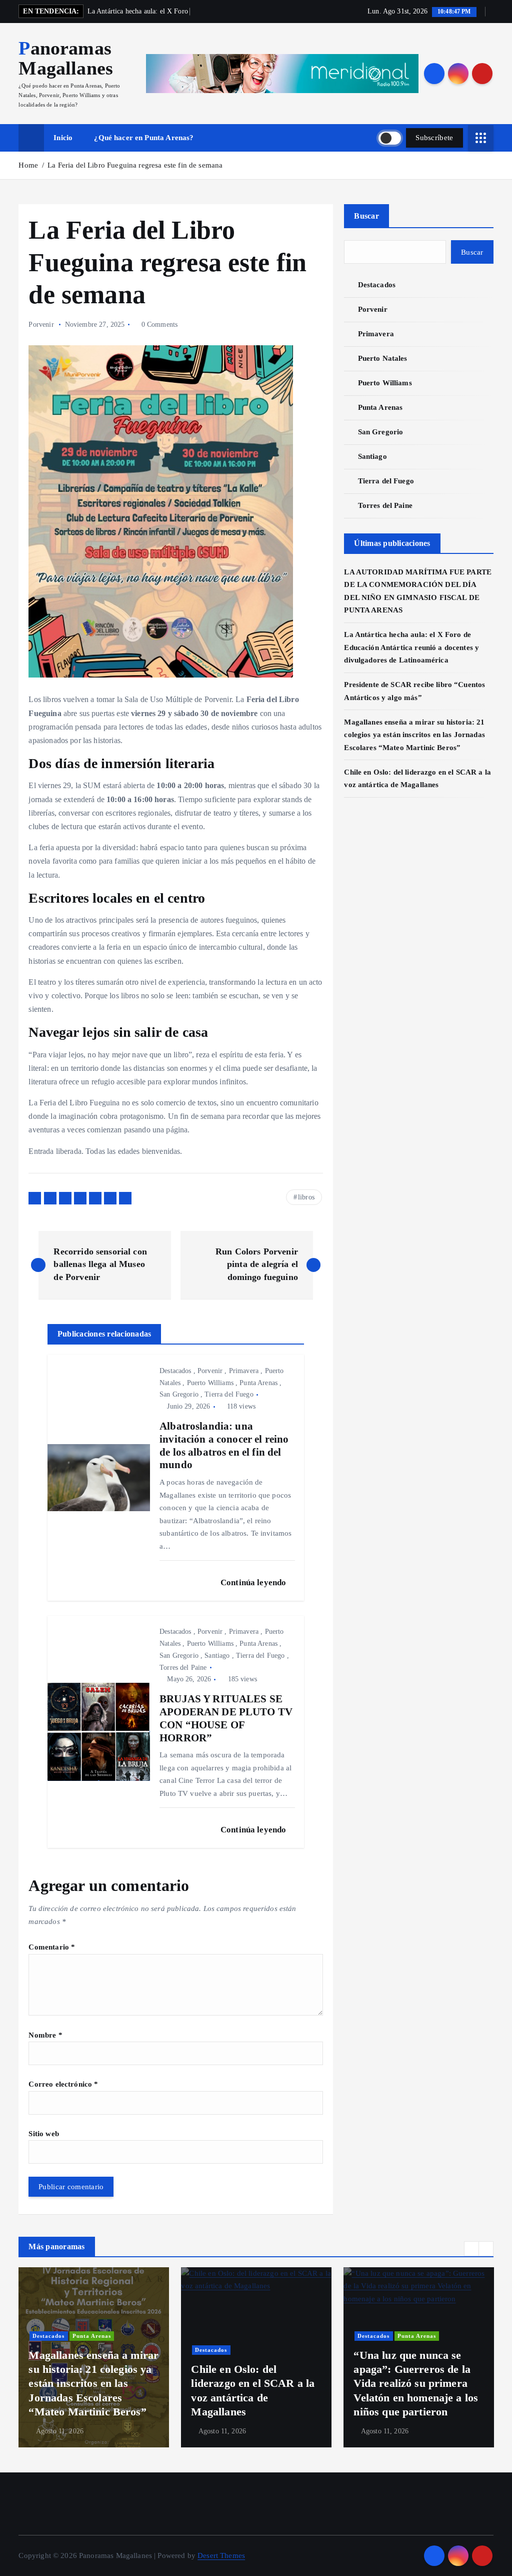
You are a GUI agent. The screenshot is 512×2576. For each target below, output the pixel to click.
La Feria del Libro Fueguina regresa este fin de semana (135, 165)
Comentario (52, 1947)
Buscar (366, 216)
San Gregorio (179, 1394)
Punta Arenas (258, 1383)
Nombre (45, 2035)
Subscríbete (434, 138)
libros (306, 1197)
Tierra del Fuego (229, 1394)
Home (28, 165)
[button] (471, 2249)
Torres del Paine (183, 1668)
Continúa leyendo (254, 1582)
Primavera (244, 1371)
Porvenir (41, 325)
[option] (94, 2357)
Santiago (217, 1656)
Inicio (63, 138)
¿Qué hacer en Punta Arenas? (144, 138)
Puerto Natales (382, 358)
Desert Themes (221, 2555)
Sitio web (43, 2134)
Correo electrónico (63, 2084)
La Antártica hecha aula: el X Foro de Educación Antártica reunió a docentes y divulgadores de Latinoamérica (411, 647)
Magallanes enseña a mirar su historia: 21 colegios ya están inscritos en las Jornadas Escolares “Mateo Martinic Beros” (414, 735)
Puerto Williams (210, 1383)
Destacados (175, 1371)
